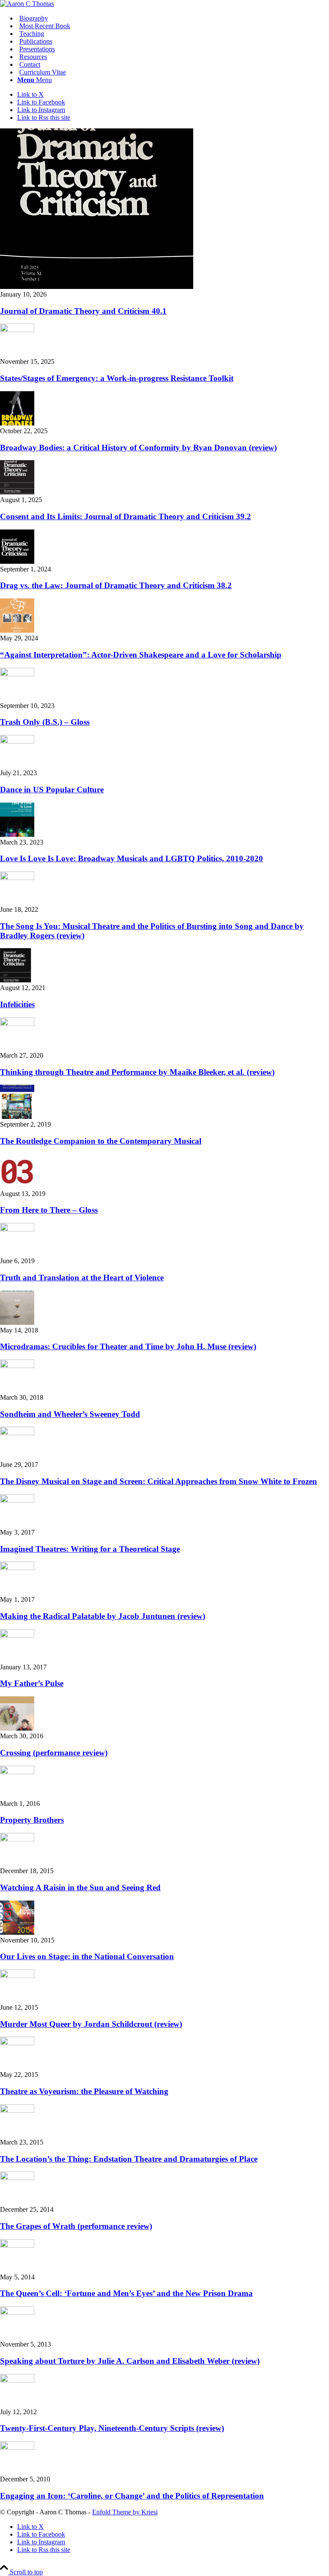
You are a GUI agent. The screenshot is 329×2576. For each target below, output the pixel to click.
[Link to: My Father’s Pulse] (17, 1635)
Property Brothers (32, 1820)
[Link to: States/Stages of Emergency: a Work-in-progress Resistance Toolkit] (17, 330)
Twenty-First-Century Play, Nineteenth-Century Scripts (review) (112, 2428)
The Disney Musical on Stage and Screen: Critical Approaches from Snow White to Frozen (159, 1481)
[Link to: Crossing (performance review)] (17, 1728)
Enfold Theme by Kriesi (125, 2512)
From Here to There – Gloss (49, 1210)
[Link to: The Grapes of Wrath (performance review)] (17, 2178)
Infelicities (17, 1004)
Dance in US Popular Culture (52, 790)
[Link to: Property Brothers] (17, 1772)
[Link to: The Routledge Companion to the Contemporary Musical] (17, 1117)
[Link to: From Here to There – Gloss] (17, 1186)
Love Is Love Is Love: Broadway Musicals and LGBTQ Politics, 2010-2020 (132, 858)
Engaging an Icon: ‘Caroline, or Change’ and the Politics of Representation (132, 2496)
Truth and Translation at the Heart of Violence (82, 1278)
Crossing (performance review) (54, 1753)
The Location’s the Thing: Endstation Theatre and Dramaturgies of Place (129, 2159)
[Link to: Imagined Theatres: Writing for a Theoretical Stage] (17, 1501)
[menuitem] (173, 18)
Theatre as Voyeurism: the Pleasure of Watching (84, 2091)
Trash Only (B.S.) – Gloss (45, 722)
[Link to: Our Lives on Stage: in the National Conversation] (17, 1932)
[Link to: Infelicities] (17, 980)
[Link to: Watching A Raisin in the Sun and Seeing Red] (17, 1839)
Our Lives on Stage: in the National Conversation (87, 1956)
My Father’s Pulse (32, 1683)
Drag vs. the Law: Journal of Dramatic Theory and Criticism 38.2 (116, 585)
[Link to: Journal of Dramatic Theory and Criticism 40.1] (97, 287)
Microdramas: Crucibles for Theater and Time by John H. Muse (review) (128, 1346)
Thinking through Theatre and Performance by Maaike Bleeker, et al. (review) (137, 1072)
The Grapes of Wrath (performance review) (76, 2226)
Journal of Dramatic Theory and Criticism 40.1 (83, 311)
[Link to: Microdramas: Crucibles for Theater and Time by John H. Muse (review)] (17, 1322)
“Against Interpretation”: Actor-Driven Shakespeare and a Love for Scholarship (141, 655)
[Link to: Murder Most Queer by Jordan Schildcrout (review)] (17, 1976)
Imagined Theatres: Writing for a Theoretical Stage (90, 1549)
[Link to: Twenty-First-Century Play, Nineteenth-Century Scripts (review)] (17, 2380)
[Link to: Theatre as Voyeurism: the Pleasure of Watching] (17, 2043)
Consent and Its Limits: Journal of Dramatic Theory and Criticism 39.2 (126, 516)
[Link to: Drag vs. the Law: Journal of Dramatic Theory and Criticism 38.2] (17, 561)
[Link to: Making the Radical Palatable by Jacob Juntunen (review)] (17, 1568)
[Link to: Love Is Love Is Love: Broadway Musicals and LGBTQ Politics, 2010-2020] (17, 834)
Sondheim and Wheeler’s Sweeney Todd (70, 1414)
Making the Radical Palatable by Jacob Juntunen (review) (103, 1616)
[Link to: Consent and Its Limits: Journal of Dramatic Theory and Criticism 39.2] (17, 492)
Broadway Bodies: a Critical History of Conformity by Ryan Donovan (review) (138, 448)
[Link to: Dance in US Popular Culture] (17, 741)
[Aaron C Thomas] (27, 4)
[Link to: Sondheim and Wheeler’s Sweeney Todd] (17, 1366)
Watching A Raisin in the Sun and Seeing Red (80, 1887)
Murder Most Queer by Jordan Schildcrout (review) (91, 2024)
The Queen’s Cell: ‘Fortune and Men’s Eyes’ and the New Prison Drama (126, 2293)
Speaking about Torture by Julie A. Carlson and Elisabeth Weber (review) (130, 2361)
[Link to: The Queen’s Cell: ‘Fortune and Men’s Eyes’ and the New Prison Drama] (17, 2245)
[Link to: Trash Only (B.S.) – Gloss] (17, 674)
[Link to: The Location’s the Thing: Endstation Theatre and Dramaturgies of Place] (17, 2110)
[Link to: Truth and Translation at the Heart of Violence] (17, 1229)
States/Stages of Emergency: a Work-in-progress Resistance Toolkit (117, 378)
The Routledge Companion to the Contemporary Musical (101, 1141)
